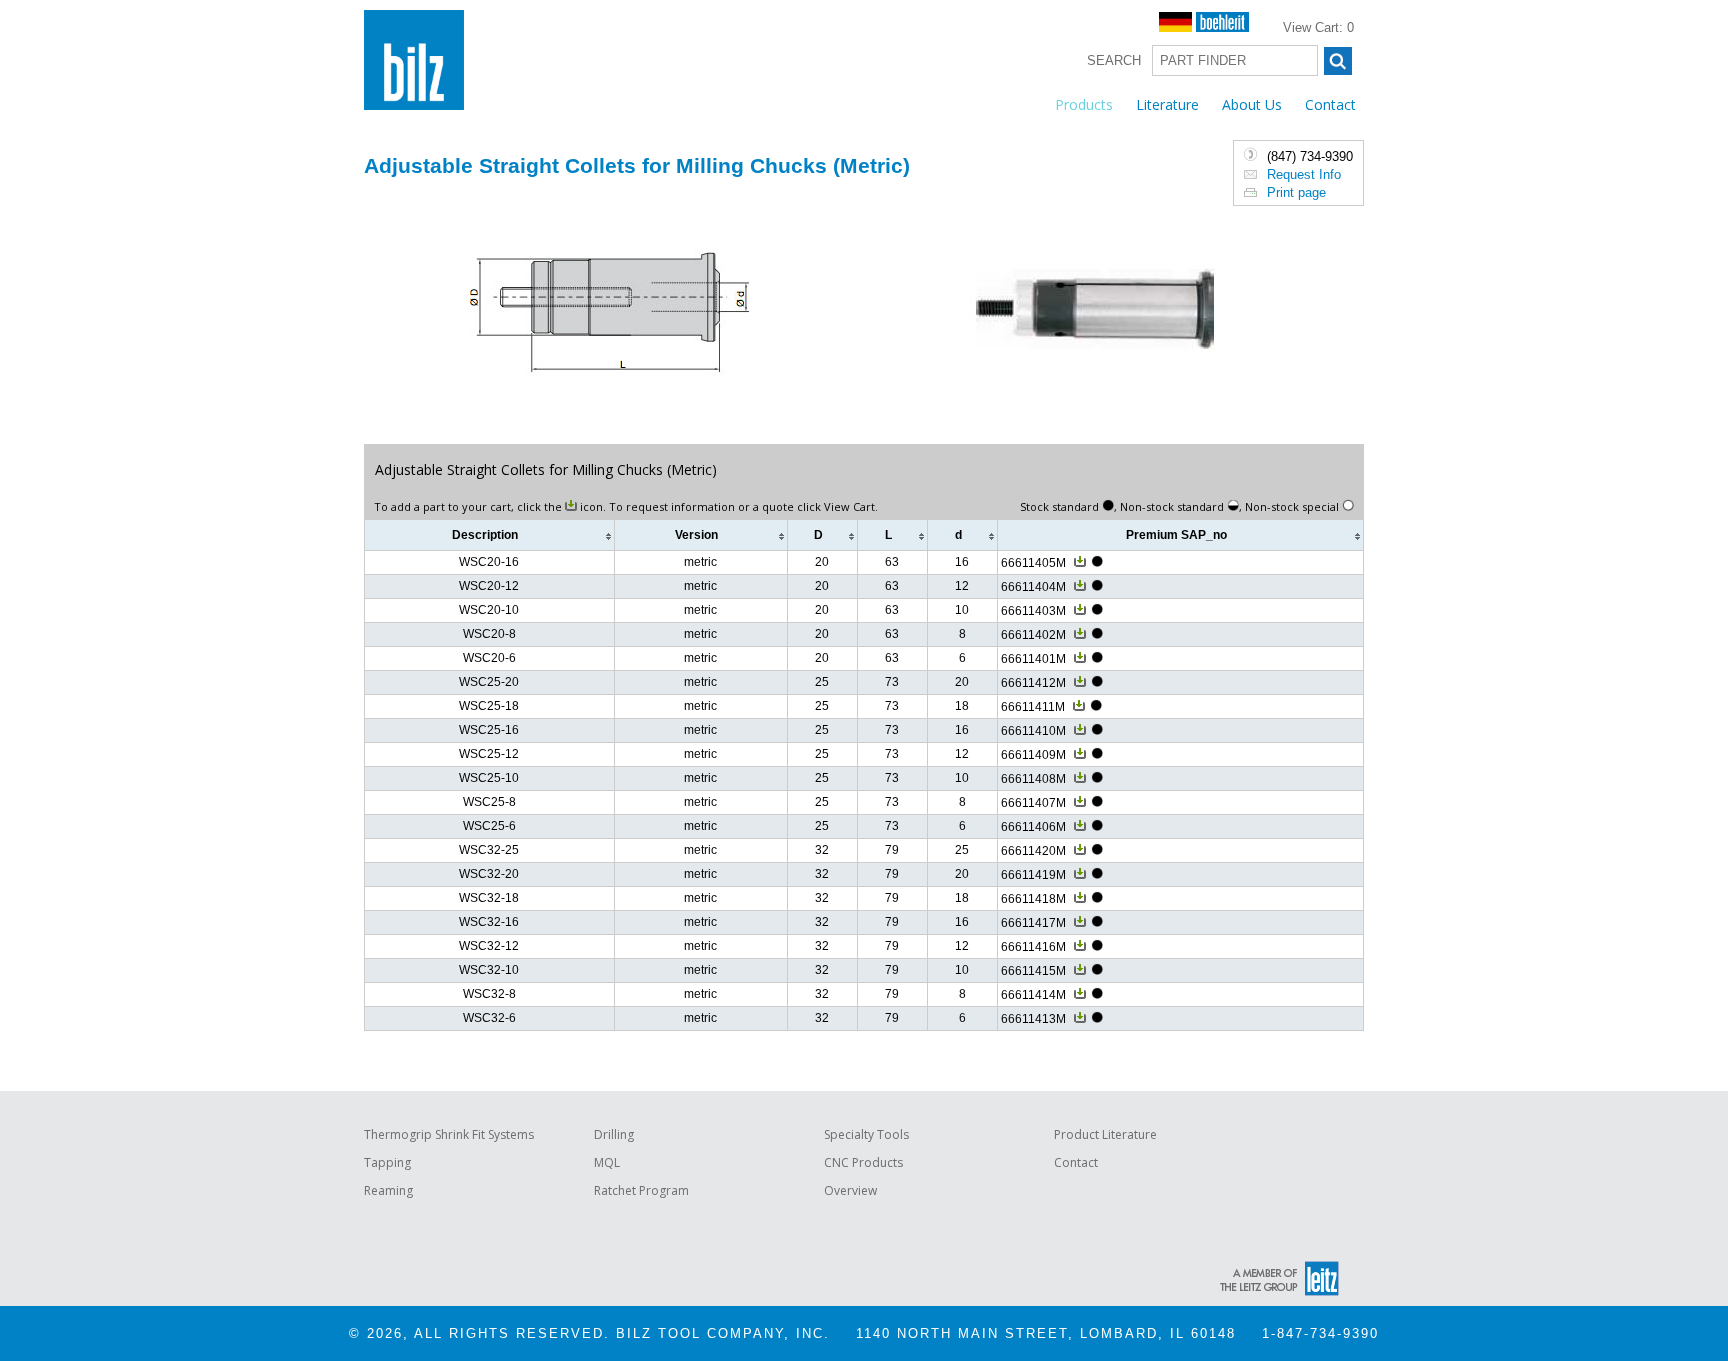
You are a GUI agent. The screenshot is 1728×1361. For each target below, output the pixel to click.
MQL (607, 1162)
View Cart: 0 (1318, 27)
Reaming (388, 1190)
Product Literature (1105, 1134)
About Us (1252, 104)
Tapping (387, 1162)
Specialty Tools (866, 1134)
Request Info (1304, 174)
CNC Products (863, 1162)
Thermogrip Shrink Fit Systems (449, 1134)
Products (1084, 104)
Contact (1330, 104)
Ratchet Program (641, 1190)
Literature (1167, 104)
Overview (850, 1190)
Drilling (614, 1134)
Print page (1296, 192)
